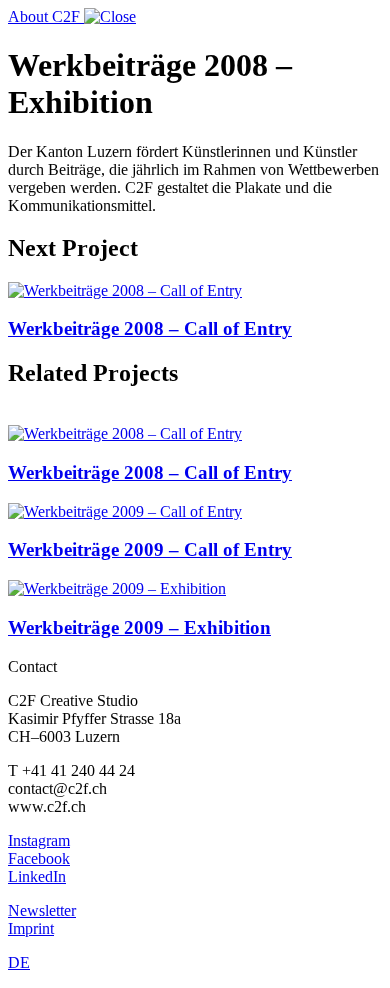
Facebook (39, 858)
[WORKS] (110, 16)
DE (19, 962)
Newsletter (42, 910)
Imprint (31, 928)
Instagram (39, 840)
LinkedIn (37, 876)
